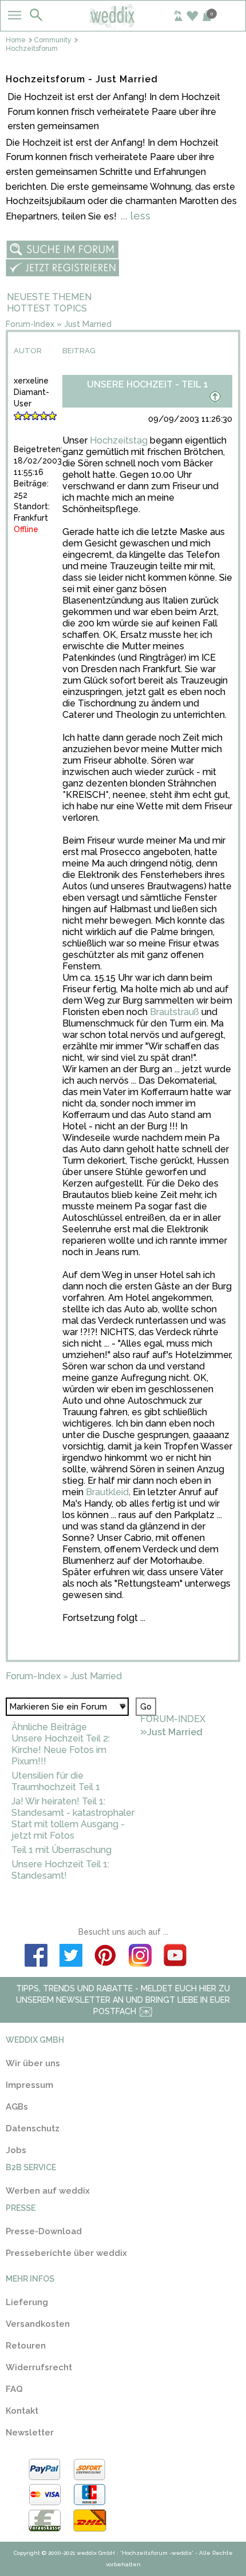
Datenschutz (33, 2128)
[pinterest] (106, 1957)
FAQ (14, 2389)
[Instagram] (140, 1957)
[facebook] (36, 1957)
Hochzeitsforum (32, 49)
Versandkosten (38, 2324)
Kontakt (22, 2411)
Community (53, 40)
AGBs (17, 2107)
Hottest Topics (47, 308)
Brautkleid (107, 1492)
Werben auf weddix (48, 2191)
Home (16, 40)
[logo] (123, 25)
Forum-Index (30, 324)
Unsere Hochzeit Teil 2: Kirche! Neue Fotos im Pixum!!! (61, 1750)
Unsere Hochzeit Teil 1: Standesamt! (60, 1870)
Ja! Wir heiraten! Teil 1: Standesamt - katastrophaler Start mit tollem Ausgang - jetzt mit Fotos (73, 1818)
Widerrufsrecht (39, 2367)
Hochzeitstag (119, 440)
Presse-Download (44, 2231)
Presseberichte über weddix (66, 2253)
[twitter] (71, 1957)
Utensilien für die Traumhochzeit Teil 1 (56, 1781)
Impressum (29, 2085)
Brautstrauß (174, 1012)
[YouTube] (175, 1957)
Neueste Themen (49, 297)
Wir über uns (33, 2063)
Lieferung (27, 2302)
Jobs (16, 2150)
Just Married (88, 324)
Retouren (26, 2346)
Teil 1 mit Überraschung (61, 1850)
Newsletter (30, 2433)
